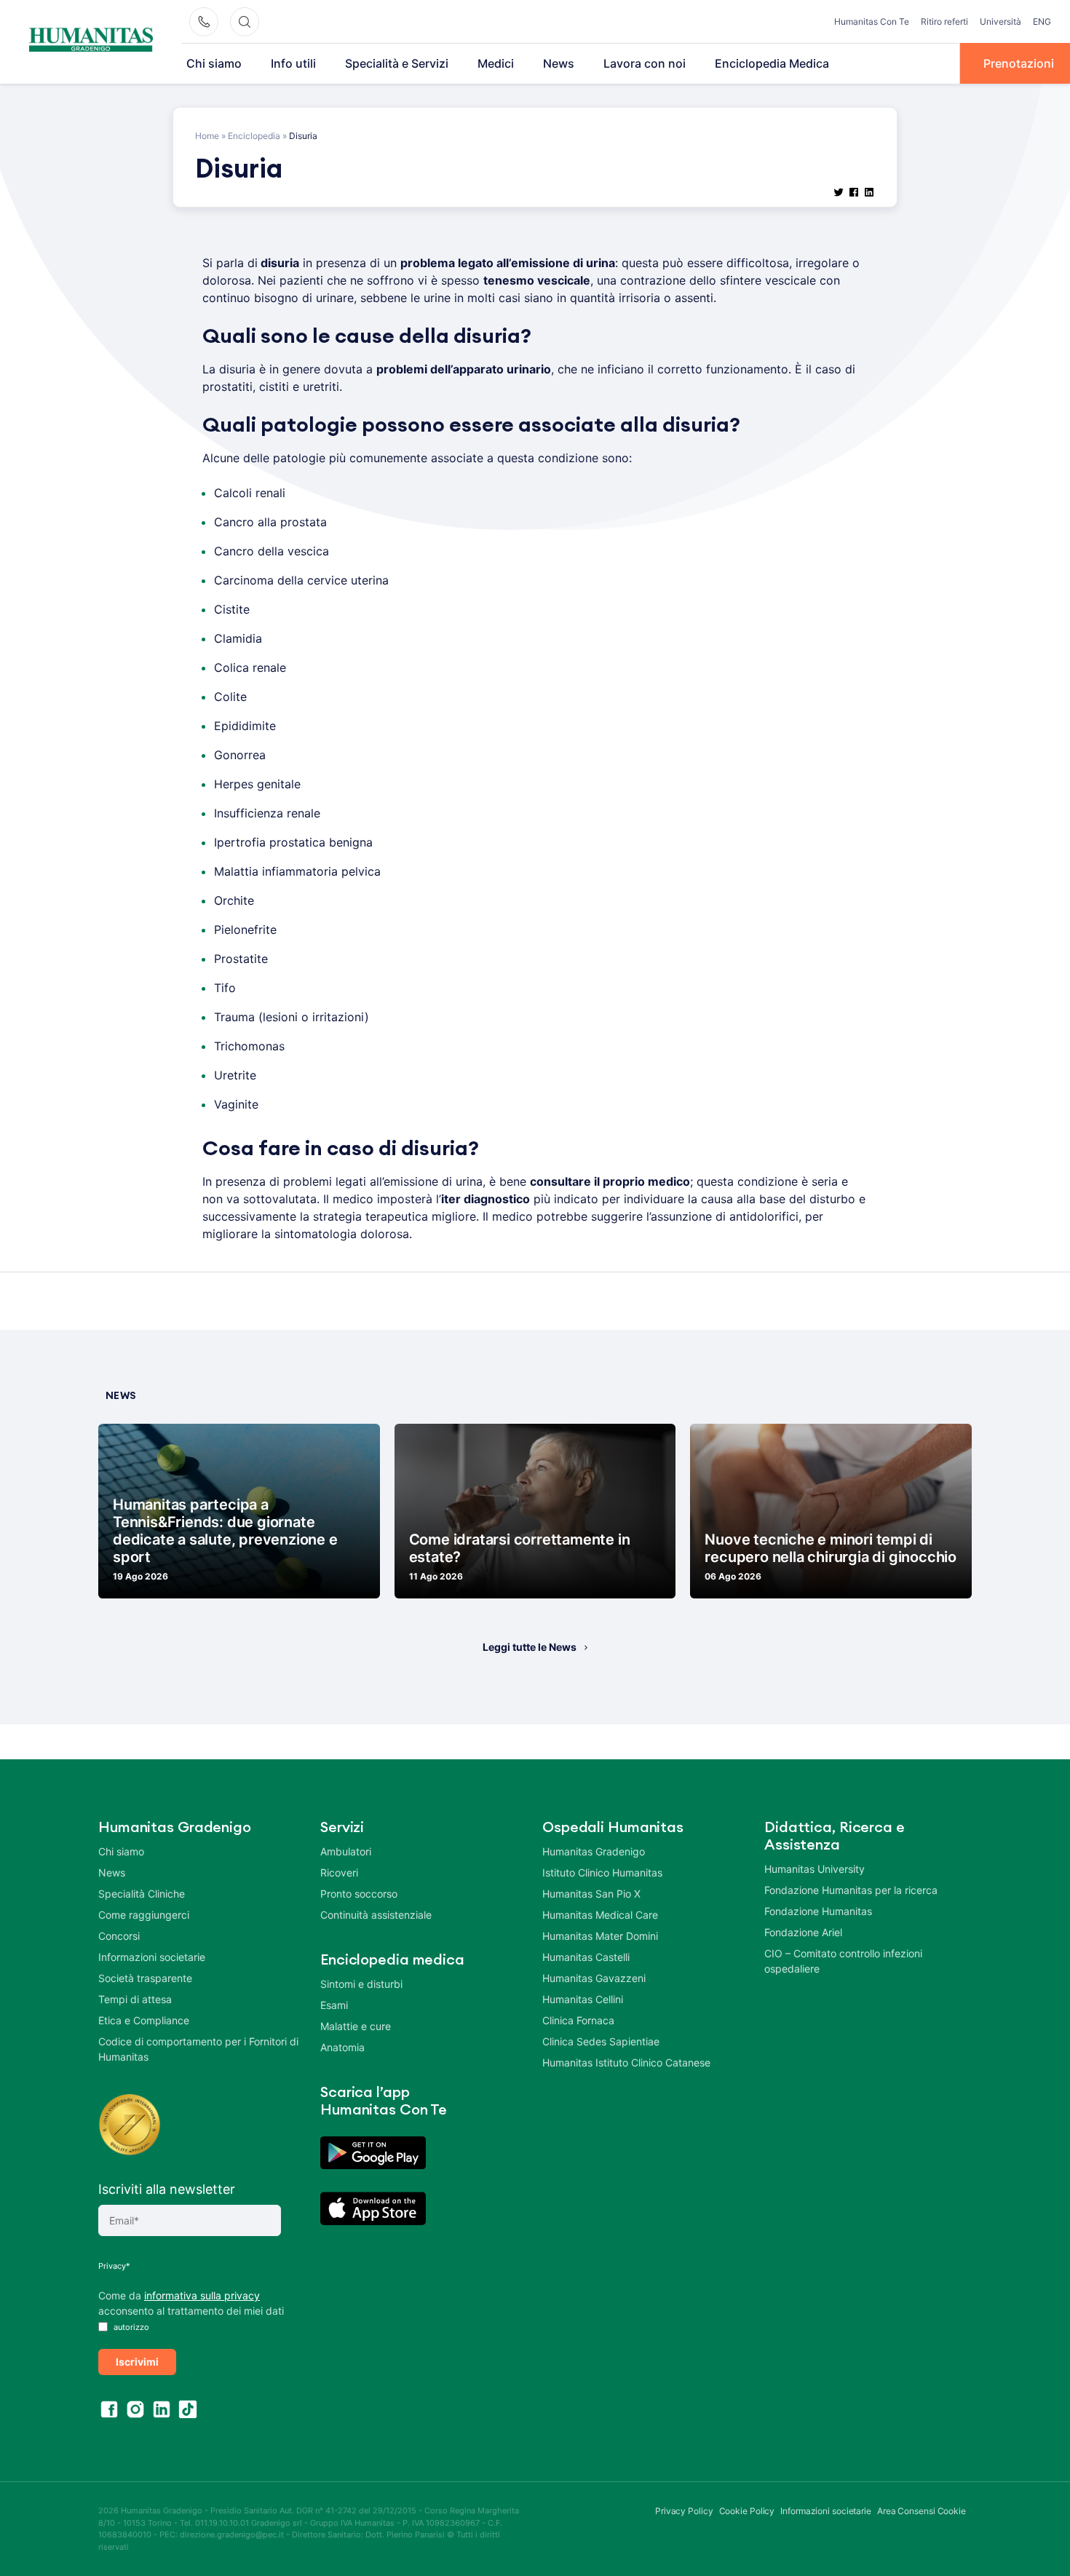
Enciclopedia (254, 136)
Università (1000, 21)
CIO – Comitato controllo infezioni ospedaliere (843, 1961)
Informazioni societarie (152, 1957)
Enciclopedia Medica (772, 63)
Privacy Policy (684, 2511)
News (559, 63)
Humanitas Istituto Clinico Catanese (626, 2062)
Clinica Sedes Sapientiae (601, 2041)
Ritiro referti (944, 21)
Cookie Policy (747, 2511)
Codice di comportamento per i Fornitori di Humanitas (198, 2049)
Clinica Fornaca (578, 2020)
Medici (496, 63)
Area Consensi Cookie (922, 2511)
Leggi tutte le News (530, 1647)
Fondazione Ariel (803, 1932)
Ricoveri (339, 1872)
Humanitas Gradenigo (594, 1851)
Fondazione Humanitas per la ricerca (851, 1890)
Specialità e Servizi (397, 63)
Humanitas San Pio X (591, 1894)
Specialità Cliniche (142, 1894)
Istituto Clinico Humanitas (602, 1872)
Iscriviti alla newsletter (167, 2189)
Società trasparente (145, 1978)
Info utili (293, 63)
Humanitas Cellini (583, 1999)
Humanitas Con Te (872, 21)
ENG (1042, 21)
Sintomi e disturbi (361, 1984)
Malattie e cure (356, 2026)
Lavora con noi (645, 63)
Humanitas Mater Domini (600, 1936)
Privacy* (114, 2266)
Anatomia (342, 2047)
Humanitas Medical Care (600, 1915)
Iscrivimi (137, 2362)
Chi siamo (214, 63)
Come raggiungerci (144, 1915)
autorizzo (130, 2327)
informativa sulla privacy (202, 2295)
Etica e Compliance (144, 2020)
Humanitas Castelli (586, 1957)
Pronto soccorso (359, 1894)
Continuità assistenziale (376, 1915)
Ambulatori (346, 1851)
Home (207, 136)
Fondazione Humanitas (818, 1911)
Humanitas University (815, 1869)
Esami (334, 2005)
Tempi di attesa (135, 1999)
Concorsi (119, 1936)
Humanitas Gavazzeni (594, 1978)
